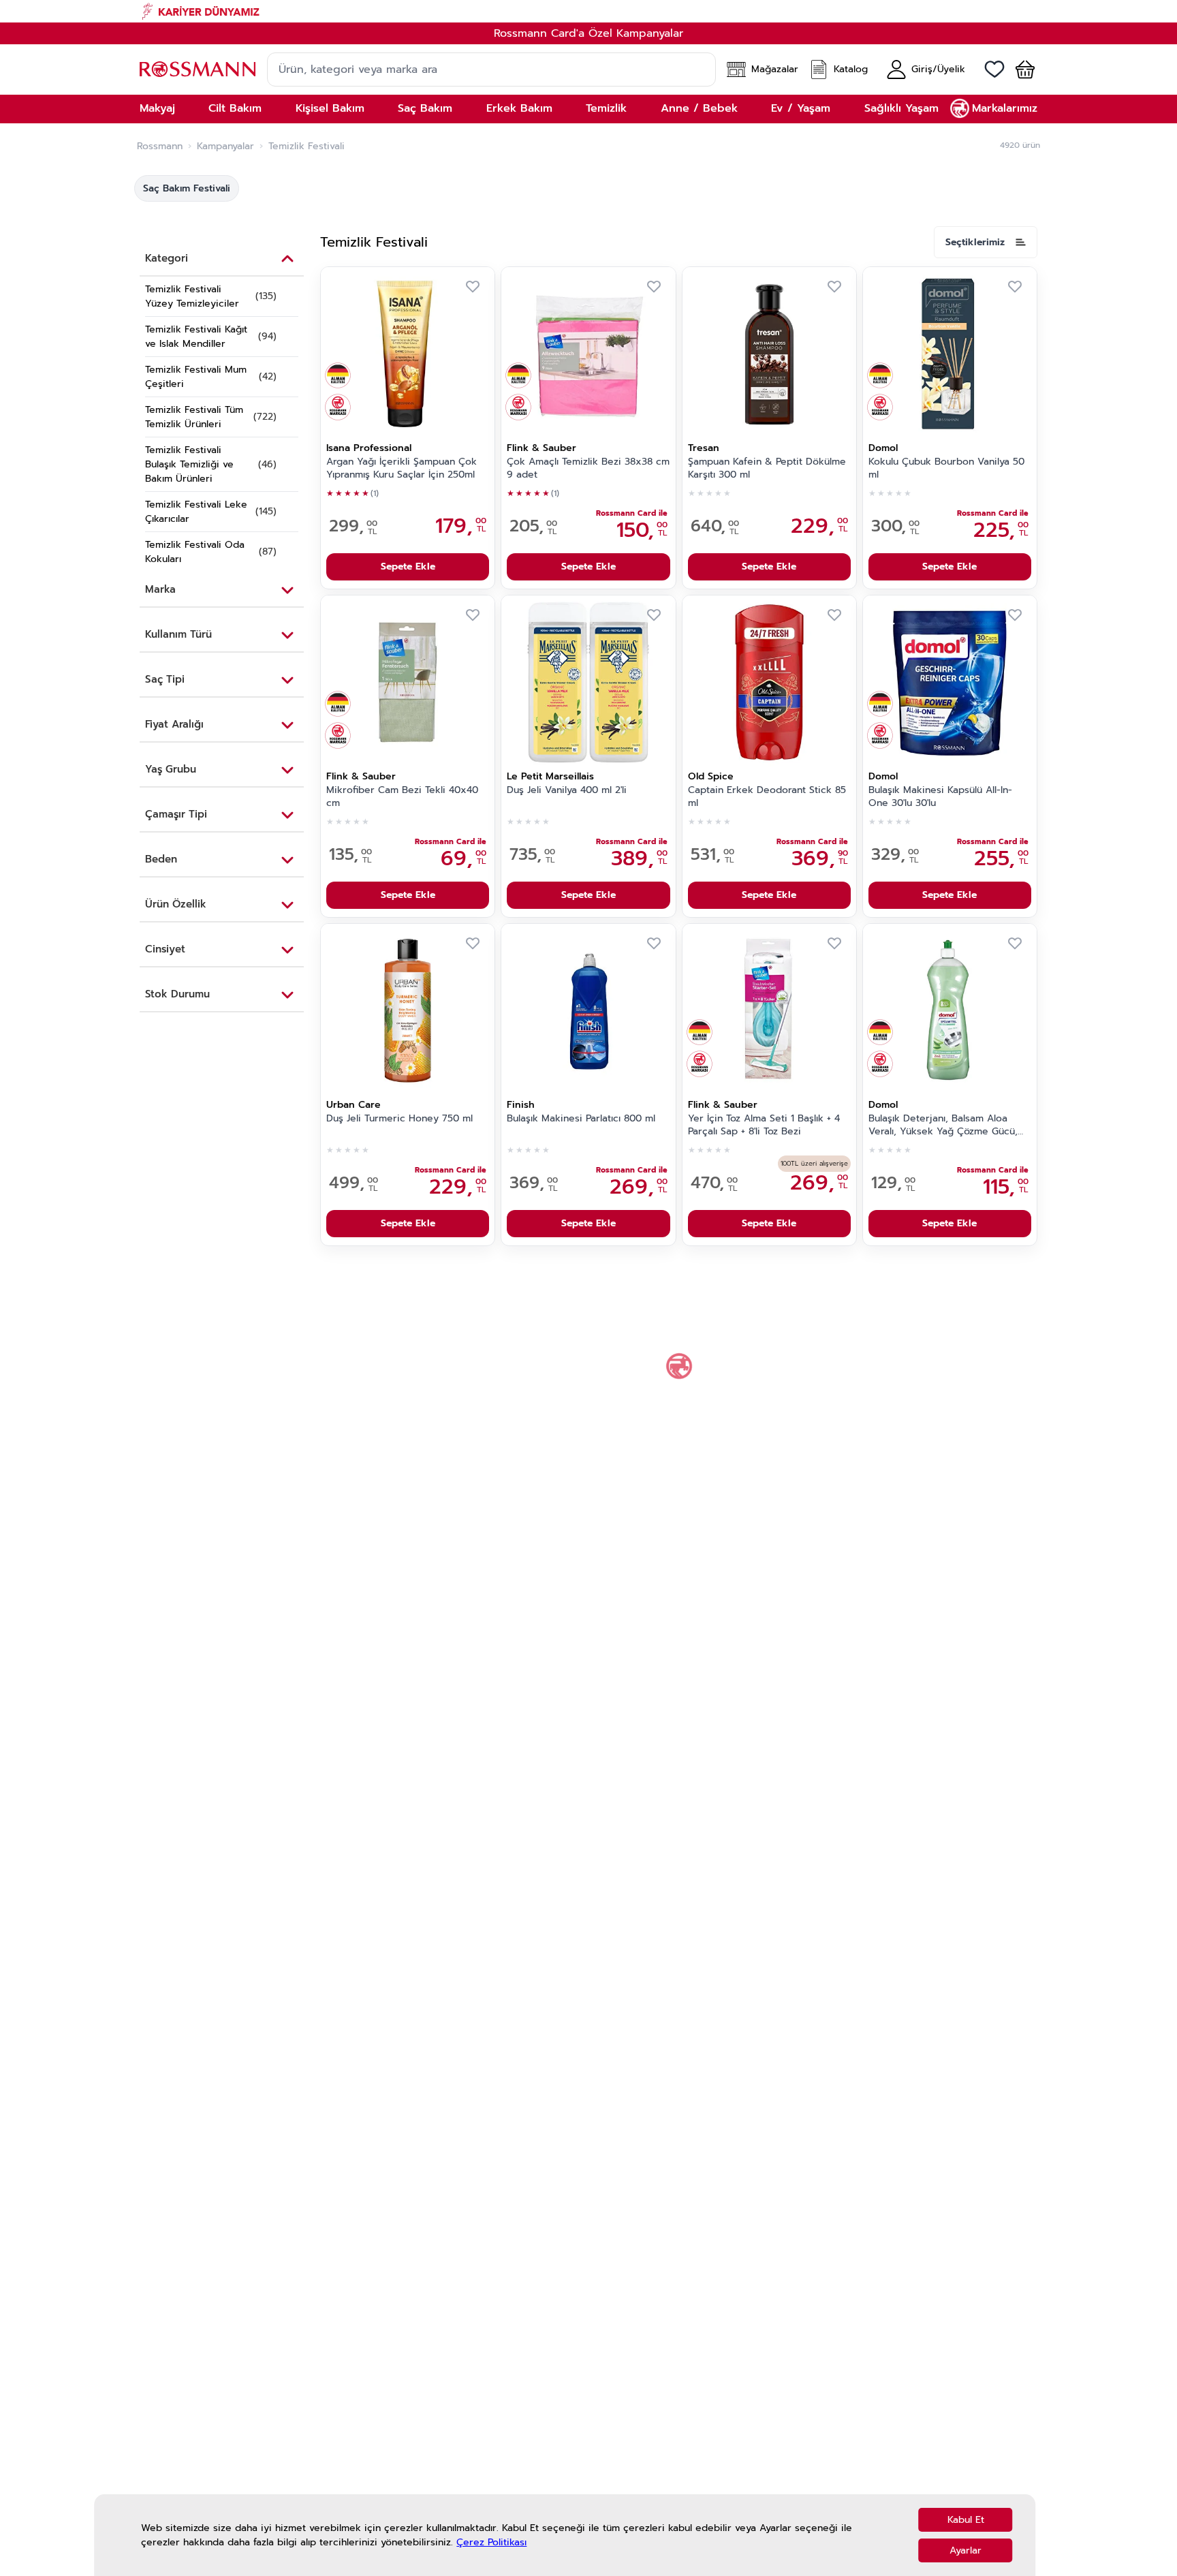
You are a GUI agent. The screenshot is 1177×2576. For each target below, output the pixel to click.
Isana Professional (369, 448)
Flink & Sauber (542, 448)
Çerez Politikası (491, 2542)
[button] (1020, 69)
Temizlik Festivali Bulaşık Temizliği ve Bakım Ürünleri (189, 464)
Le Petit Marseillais (550, 776)
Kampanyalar (225, 146)
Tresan (704, 448)
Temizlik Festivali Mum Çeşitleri (196, 377)
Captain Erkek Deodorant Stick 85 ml (767, 797)
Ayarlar (966, 2550)
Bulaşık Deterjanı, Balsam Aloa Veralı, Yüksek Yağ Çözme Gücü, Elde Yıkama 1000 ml (943, 1126)
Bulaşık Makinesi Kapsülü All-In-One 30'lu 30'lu (940, 797)
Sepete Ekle (408, 567)
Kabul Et (966, 2520)
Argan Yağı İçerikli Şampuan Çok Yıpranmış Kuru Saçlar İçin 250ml (402, 468)
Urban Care (354, 1105)
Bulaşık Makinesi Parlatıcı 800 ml (581, 1119)
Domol (883, 448)
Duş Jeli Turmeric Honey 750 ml (399, 1119)
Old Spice (711, 776)
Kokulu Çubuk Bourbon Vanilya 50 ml (946, 468)
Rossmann (160, 146)
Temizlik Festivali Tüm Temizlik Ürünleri (194, 417)
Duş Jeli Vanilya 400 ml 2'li (567, 790)
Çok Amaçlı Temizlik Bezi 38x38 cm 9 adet (588, 468)
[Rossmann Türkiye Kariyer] (588, 11)
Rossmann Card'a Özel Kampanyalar (588, 33)
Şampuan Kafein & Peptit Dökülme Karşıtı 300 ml (767, 468)
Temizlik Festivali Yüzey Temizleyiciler (192, 296)
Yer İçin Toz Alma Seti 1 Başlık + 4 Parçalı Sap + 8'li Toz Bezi (764, 1125)
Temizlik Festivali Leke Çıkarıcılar (196, 512)
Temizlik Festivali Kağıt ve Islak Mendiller (196, 337)
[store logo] (198, 69)
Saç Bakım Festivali (187, 188)
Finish (521, 1105)
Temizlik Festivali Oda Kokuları (195, 552)
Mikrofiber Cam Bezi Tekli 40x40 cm (402, 797)
